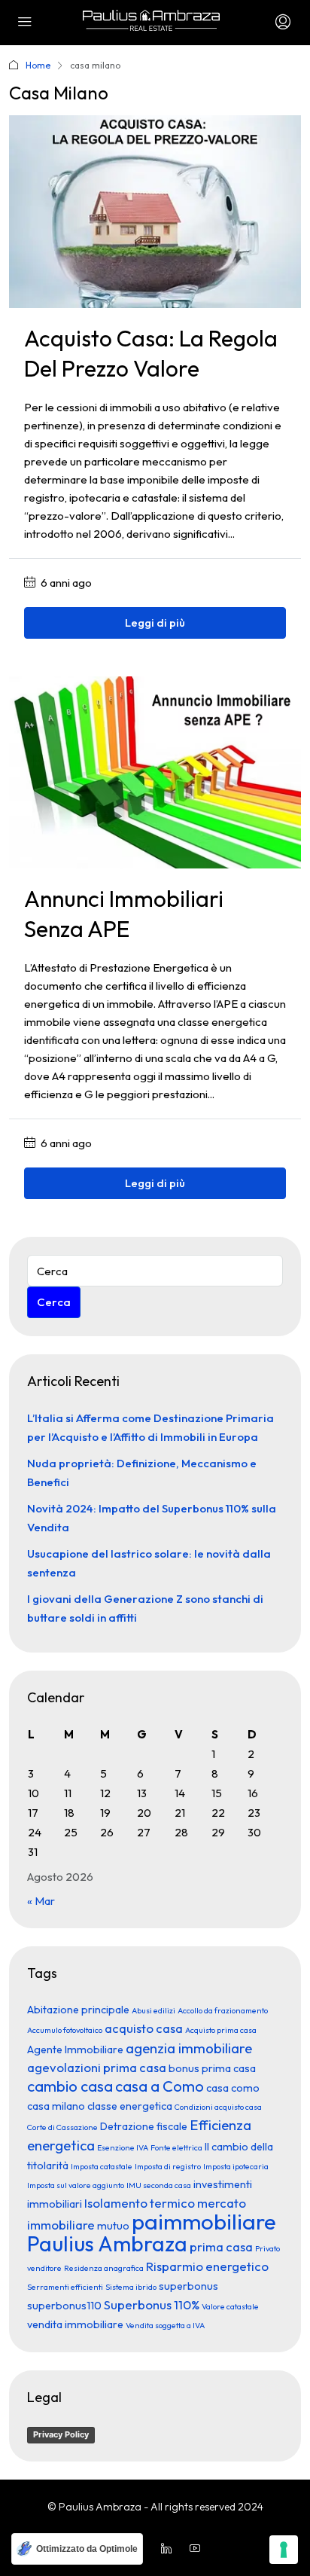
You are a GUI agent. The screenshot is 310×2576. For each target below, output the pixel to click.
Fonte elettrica (176, 2147)
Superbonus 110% (152, 2304)
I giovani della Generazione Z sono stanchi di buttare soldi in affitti (145, 1608)
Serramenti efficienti (65, 2287)
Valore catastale (230, 2306)
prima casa (221, 2246)
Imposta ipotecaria (236, 2166)
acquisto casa (144, 2028)
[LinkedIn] (169, 2549)
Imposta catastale (102, 2166)
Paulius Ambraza (107, 2243)
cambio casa (70, 2086)
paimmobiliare (204, 2222)
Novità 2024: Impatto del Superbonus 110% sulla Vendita (152, 1518)
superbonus (188, 2286)
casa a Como (160, 2086)
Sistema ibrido (131, 2287)
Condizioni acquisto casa (218, 2107)
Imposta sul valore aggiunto (76, 2185)
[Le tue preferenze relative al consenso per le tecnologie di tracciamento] (284, 2550)
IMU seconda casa (159, 2185)
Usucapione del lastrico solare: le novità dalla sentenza (149, 1563)
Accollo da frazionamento (223, 2010)
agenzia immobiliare (189, 2048)
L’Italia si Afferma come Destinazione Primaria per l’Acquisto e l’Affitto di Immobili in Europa (150, 1427)
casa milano (56, 2106)
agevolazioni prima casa (97, 2067)
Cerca (54, 1302)
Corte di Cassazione (62, 2127)
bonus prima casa (212, 2068)
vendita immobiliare (75, 2324)
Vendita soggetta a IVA (165, 2325)
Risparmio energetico (207, 2266)
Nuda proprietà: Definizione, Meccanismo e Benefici (142, 1473)
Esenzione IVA (123, 2147)
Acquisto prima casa (221, 2030)
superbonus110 (64, 2306)
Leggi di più (155, 623)
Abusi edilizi (153, 2010)
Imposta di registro (168, 2166)
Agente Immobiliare (75, 2050)
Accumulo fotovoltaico (65, 2030)
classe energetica (130, 2106)
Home (38, 65)
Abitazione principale (78, 2010)
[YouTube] (198, 2549)
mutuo (113, 2226)
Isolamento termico (140, 2203)
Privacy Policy (61, 2434)
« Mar (41, 1901)
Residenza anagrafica (104, 2268)
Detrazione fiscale (144, 2126)
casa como (233, 2088)
